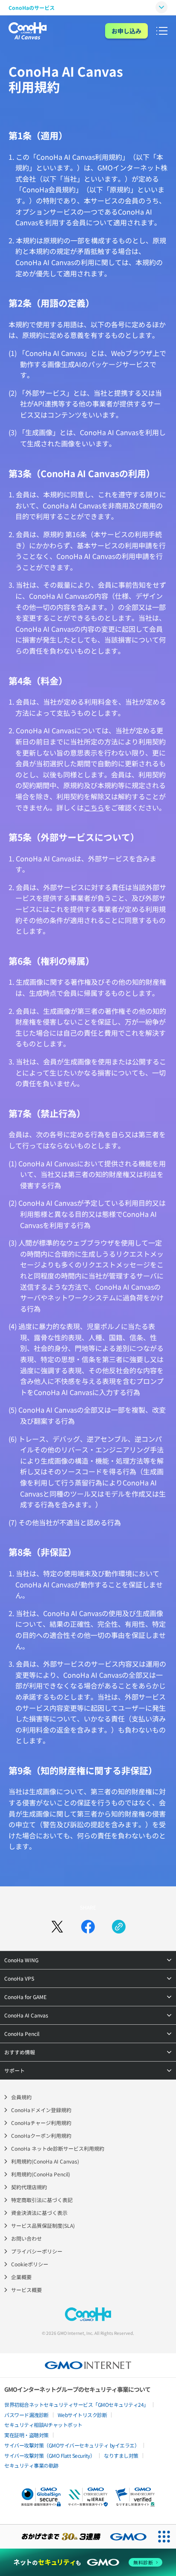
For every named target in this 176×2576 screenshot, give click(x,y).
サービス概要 (26, 2290)
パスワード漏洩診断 (26, 2415)
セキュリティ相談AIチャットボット (43, 2425)
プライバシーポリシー (37, 2251)
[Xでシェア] (57, 1927)
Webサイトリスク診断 (82, 2415)
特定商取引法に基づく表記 (42, 2200)
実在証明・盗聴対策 (26, 2435)
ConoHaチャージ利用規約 (41, 2123)
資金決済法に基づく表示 (39, 2213)
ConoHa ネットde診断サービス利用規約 (58, 2148)
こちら (94, 807)
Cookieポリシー (30, 2264)
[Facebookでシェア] (88, 1927)
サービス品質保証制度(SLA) (43, 2225)
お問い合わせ (26, 2238)
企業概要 (21, 2277)
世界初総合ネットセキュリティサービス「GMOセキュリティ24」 (76, 2404)
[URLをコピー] (119, 1927)
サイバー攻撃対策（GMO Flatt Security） (50, 2455)
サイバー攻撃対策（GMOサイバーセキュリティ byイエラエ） (72, 2445)
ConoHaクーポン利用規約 (41, 2135)
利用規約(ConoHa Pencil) (41, 2174)
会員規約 (21, 2097)
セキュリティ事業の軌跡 (31, 2465)
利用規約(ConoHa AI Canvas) (45, 2161)
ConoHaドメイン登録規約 (41, 2110)
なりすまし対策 (121, 2455)
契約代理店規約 (29, 2187)
